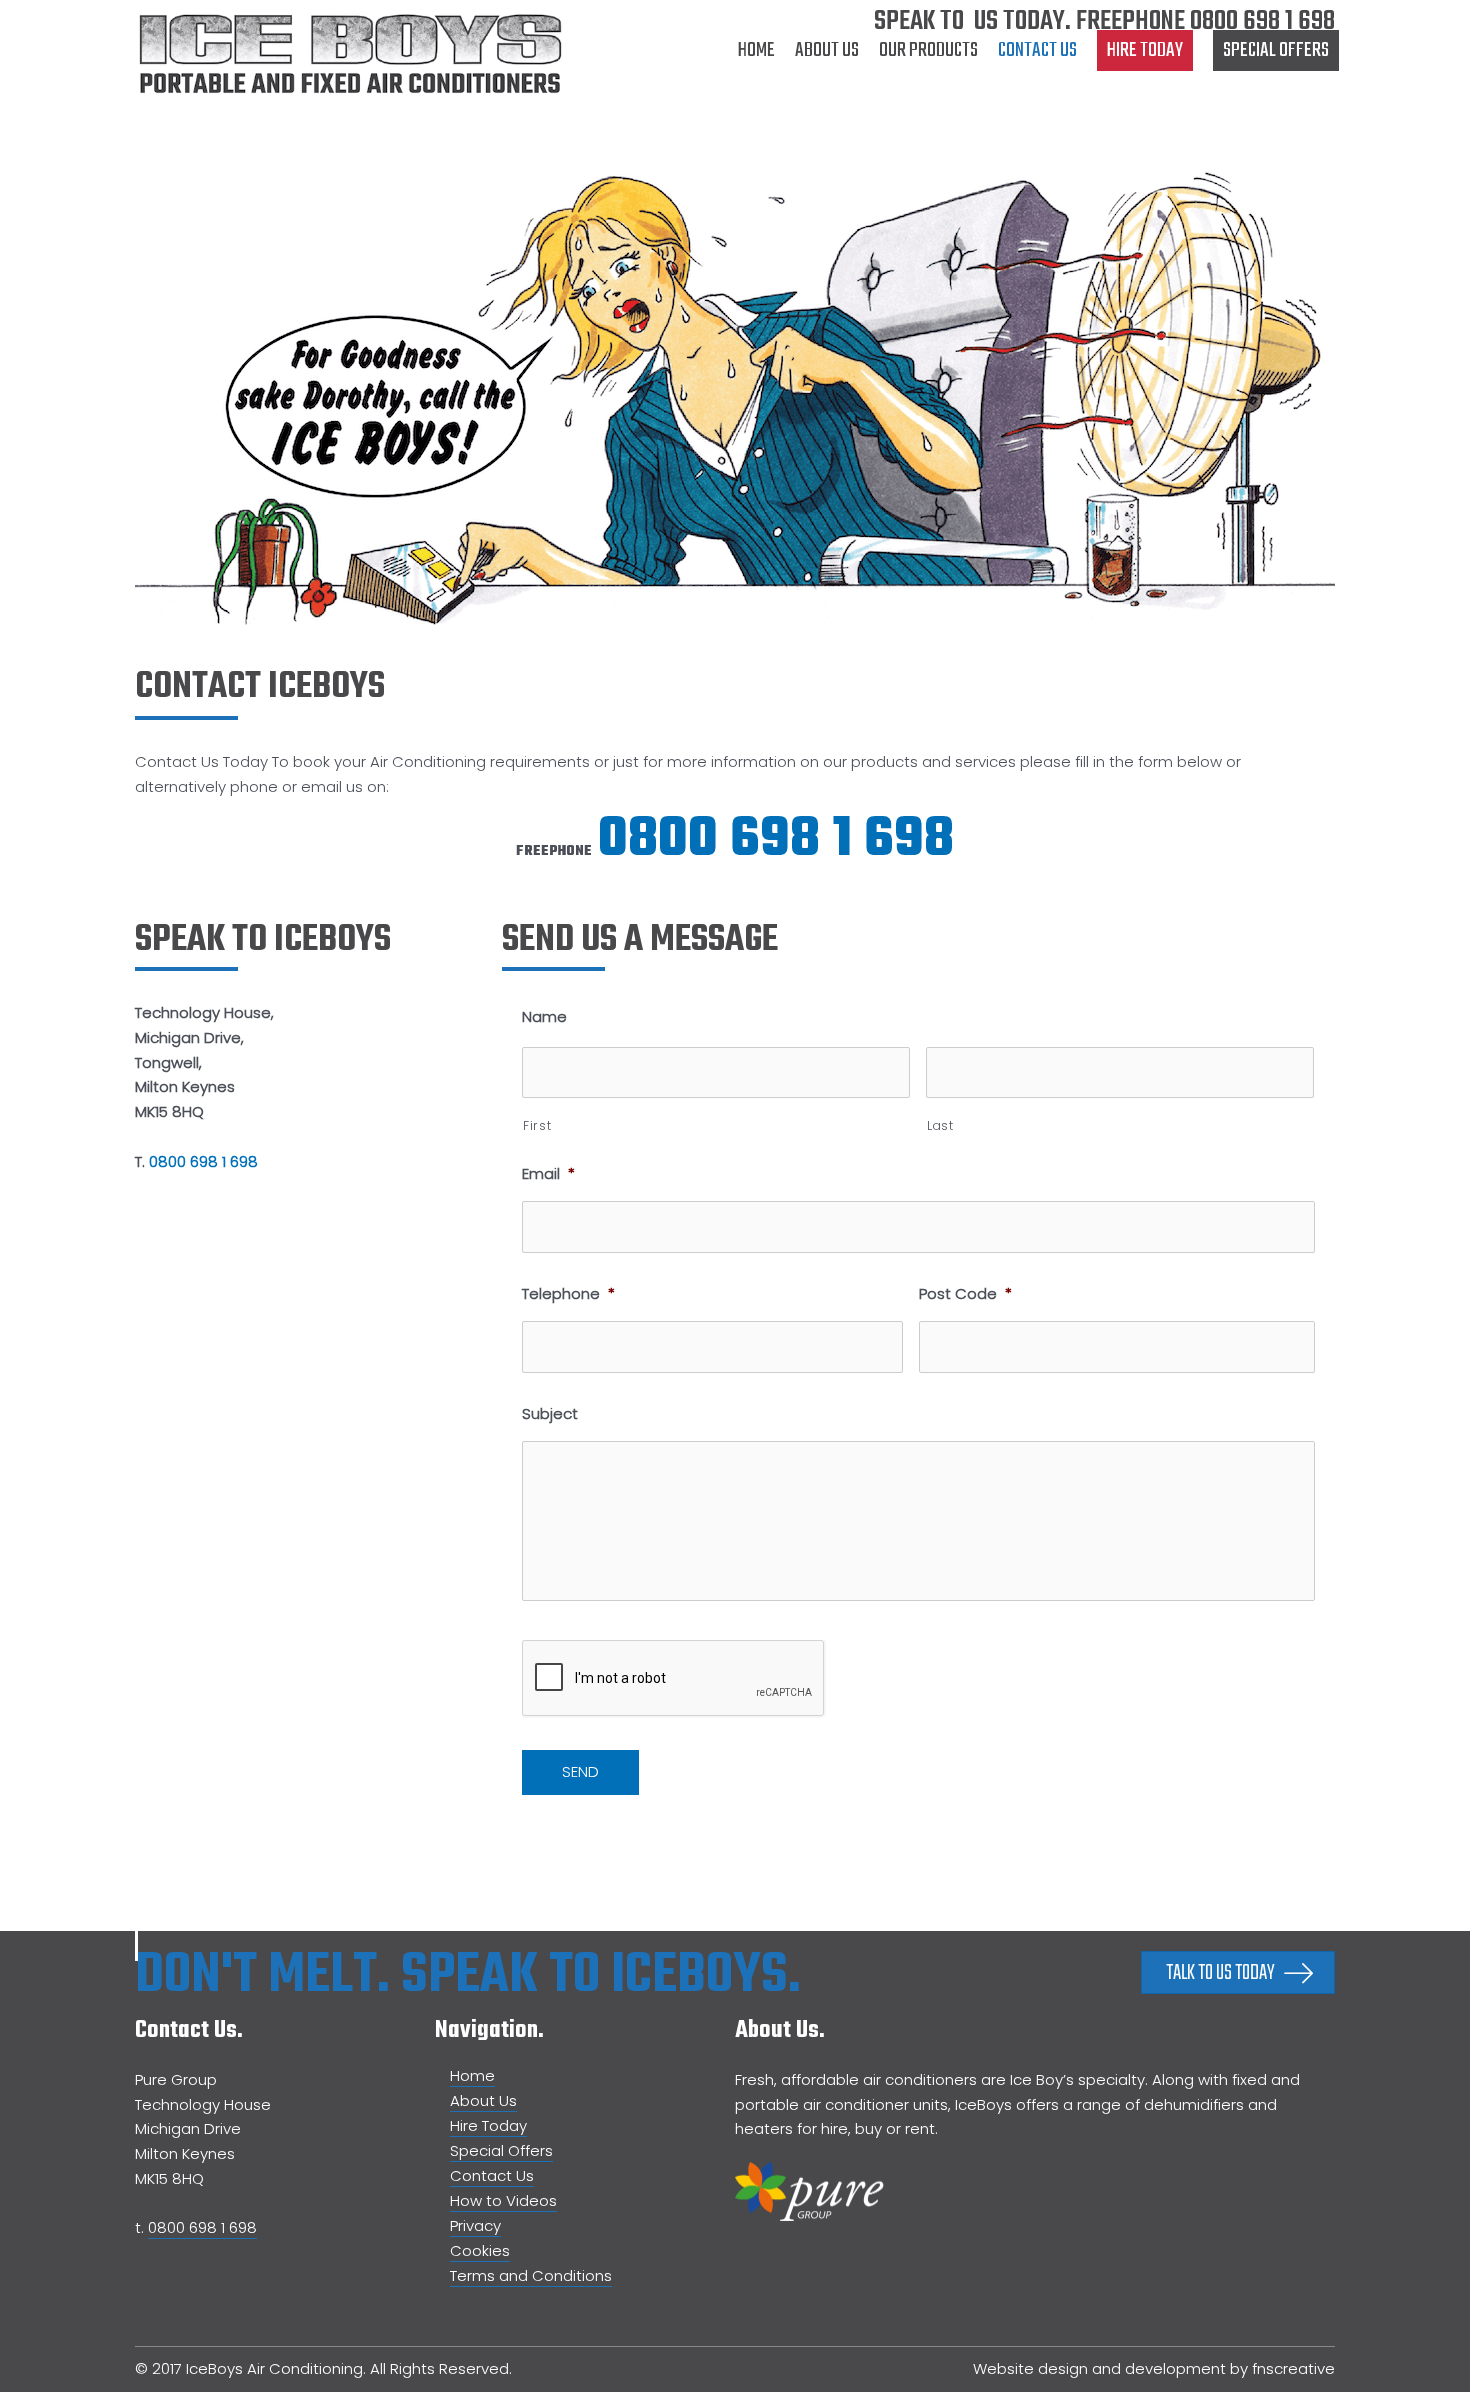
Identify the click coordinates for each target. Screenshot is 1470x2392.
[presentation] (674, 1679)
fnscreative (1293, 2368)
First (537, 1125)
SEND (580, 1771)
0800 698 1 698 (1262, 21)
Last (940, 1125)
